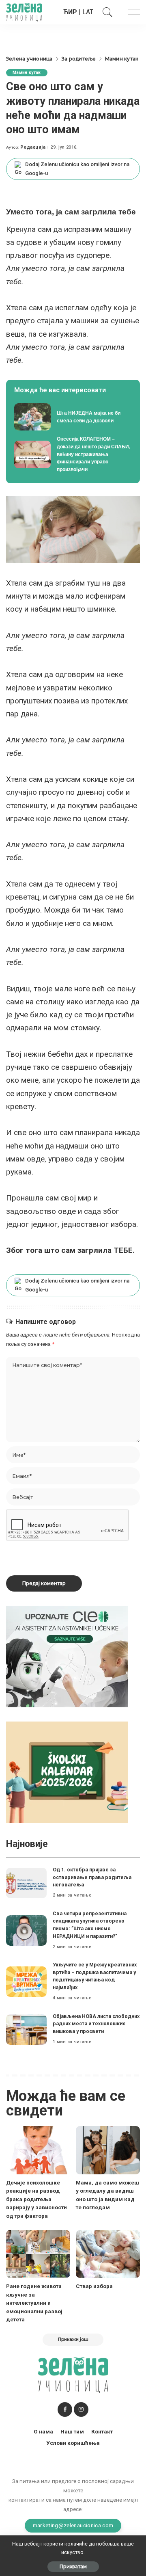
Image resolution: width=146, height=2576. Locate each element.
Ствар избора (94, 2286)
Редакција (33, 147)
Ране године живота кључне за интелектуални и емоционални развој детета (34, 2303)
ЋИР (70, 12)
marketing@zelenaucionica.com (73, 2525)
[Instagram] (81, 2409)
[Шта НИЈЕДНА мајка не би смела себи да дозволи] (73, 417)
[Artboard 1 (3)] (67, 1656)
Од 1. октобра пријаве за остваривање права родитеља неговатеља (92, 1877)
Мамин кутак (27, 72)
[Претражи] (105, 12)
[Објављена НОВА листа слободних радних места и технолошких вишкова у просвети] (26, 2030)
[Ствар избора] (108, 2254)
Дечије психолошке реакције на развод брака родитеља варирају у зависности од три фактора (36, 2199)
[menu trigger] (130, 12)
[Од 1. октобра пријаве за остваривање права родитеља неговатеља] (26, 1883)
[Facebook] (65, 2409)
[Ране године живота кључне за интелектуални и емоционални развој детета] (38, 2254)
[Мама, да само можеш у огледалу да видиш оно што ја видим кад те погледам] (108, 2150)
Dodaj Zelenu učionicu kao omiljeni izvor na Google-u (77, 169)
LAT (88, 12)
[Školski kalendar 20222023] (67, 1772)
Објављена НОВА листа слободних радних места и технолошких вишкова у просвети (96, 2024)
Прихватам (73, 2566)
